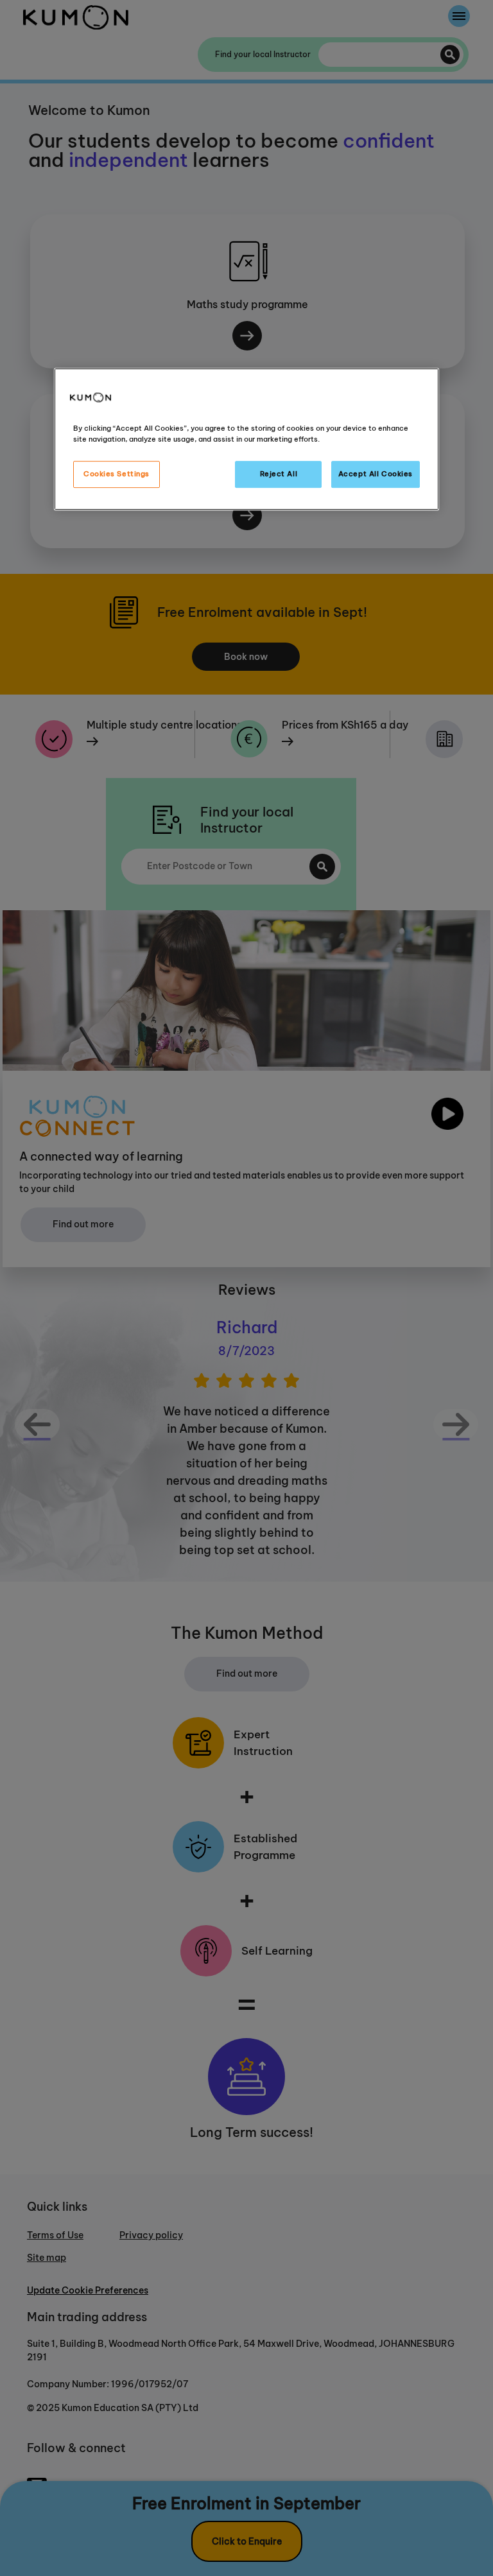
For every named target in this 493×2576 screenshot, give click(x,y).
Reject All (279, 474)
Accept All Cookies (376, 474)
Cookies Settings (117, 474)
